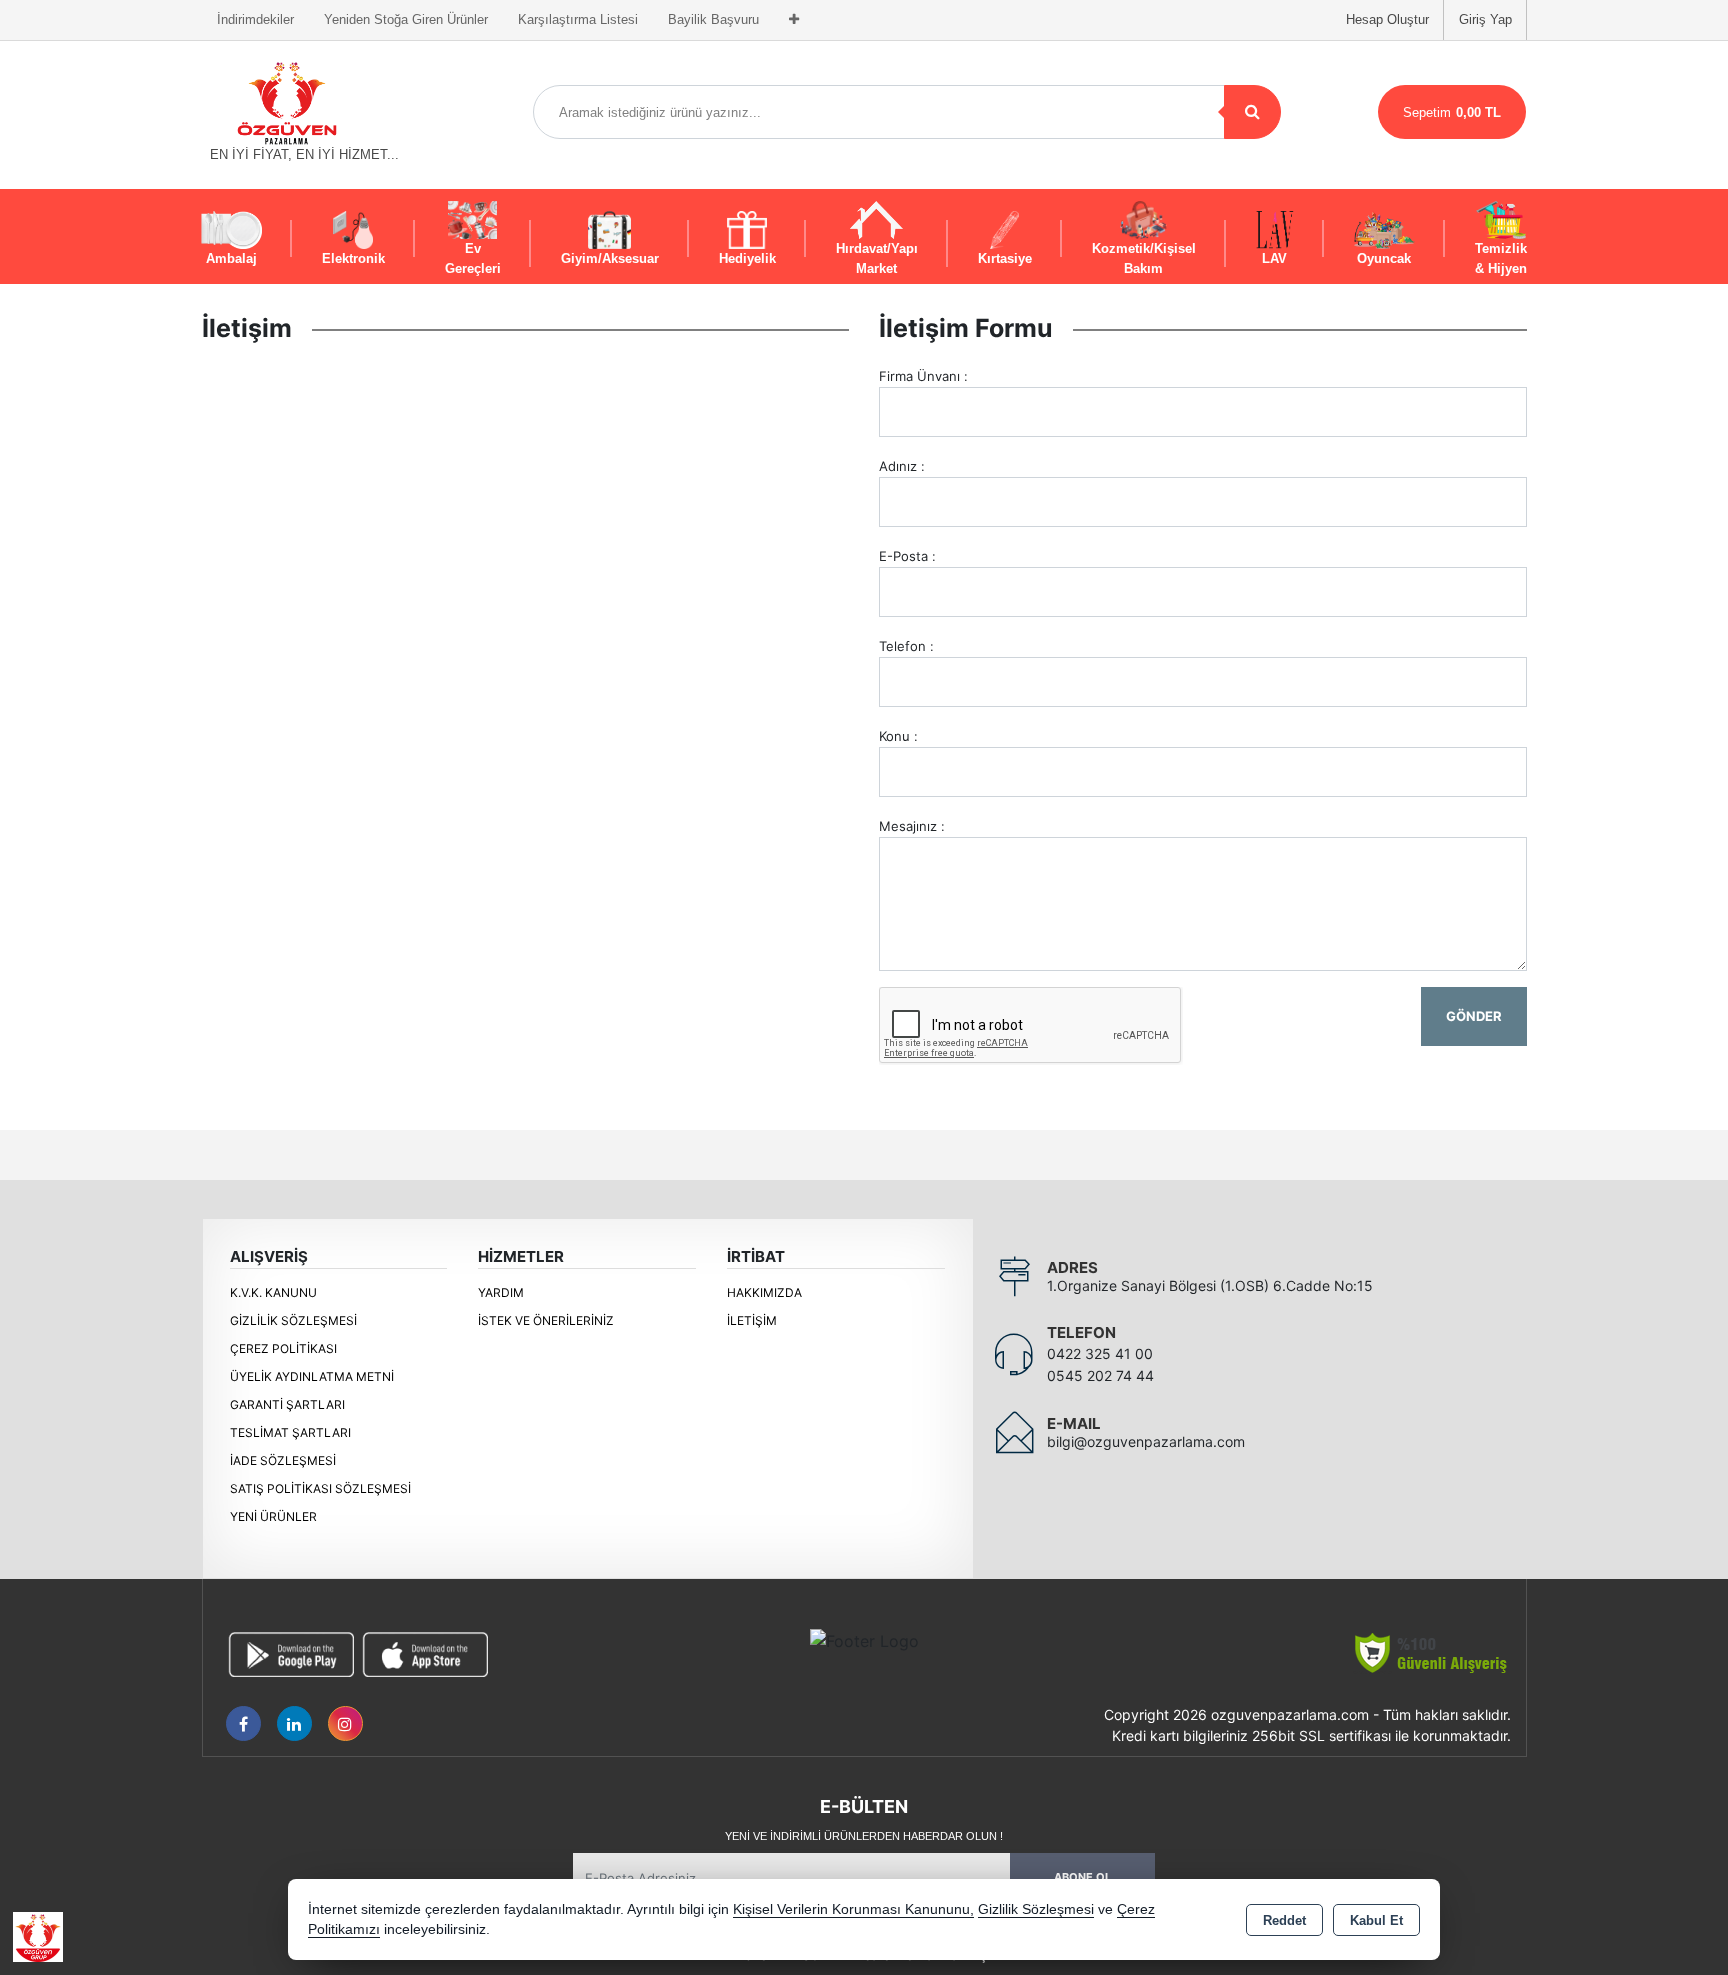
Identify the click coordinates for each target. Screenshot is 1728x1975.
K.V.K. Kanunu (273, 1292)
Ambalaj (231, 258)
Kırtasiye (1005, 258)
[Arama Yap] (1252, 112)
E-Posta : (907, 556)
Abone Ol (1082, 1877)
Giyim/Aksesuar (610, 258)
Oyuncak (1384, 258)
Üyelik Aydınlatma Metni (312, 1376)
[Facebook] (243, 1723)
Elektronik (353, 258)
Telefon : (906, 646)
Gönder (1474, 1016)
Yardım (501, 1292)
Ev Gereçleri (473, 258)
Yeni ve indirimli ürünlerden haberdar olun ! (864, 1836)
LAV (1274, 258)
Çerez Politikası (283, 1348)
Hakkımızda (764, 1292)
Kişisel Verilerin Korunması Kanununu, (853, 1909)
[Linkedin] (294, 1723)
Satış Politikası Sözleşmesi (320, 1488)
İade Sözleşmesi (283, 1460)
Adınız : (902, 466)
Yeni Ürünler (273, 1516)
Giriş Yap (1485, 19)
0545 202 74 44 (1100, 1375)
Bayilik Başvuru (713, 19)
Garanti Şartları (287, 1404)
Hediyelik (747, 258)
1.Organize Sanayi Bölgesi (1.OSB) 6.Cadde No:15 (1210, 1285)
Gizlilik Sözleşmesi (293, 1320)
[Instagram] (345, 1723)
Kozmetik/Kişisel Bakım (1144, 258)
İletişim (752, 1320)
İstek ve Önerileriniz (546, 1320)
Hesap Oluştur (1387, 19)
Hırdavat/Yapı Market (877, 258)
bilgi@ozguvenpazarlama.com (1146, 1441)
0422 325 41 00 (1100, 1353)
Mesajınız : (912, 826)
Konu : (898, 736)
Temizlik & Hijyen (1501, 258)
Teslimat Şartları (290, 1432)
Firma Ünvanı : (923, 376)
